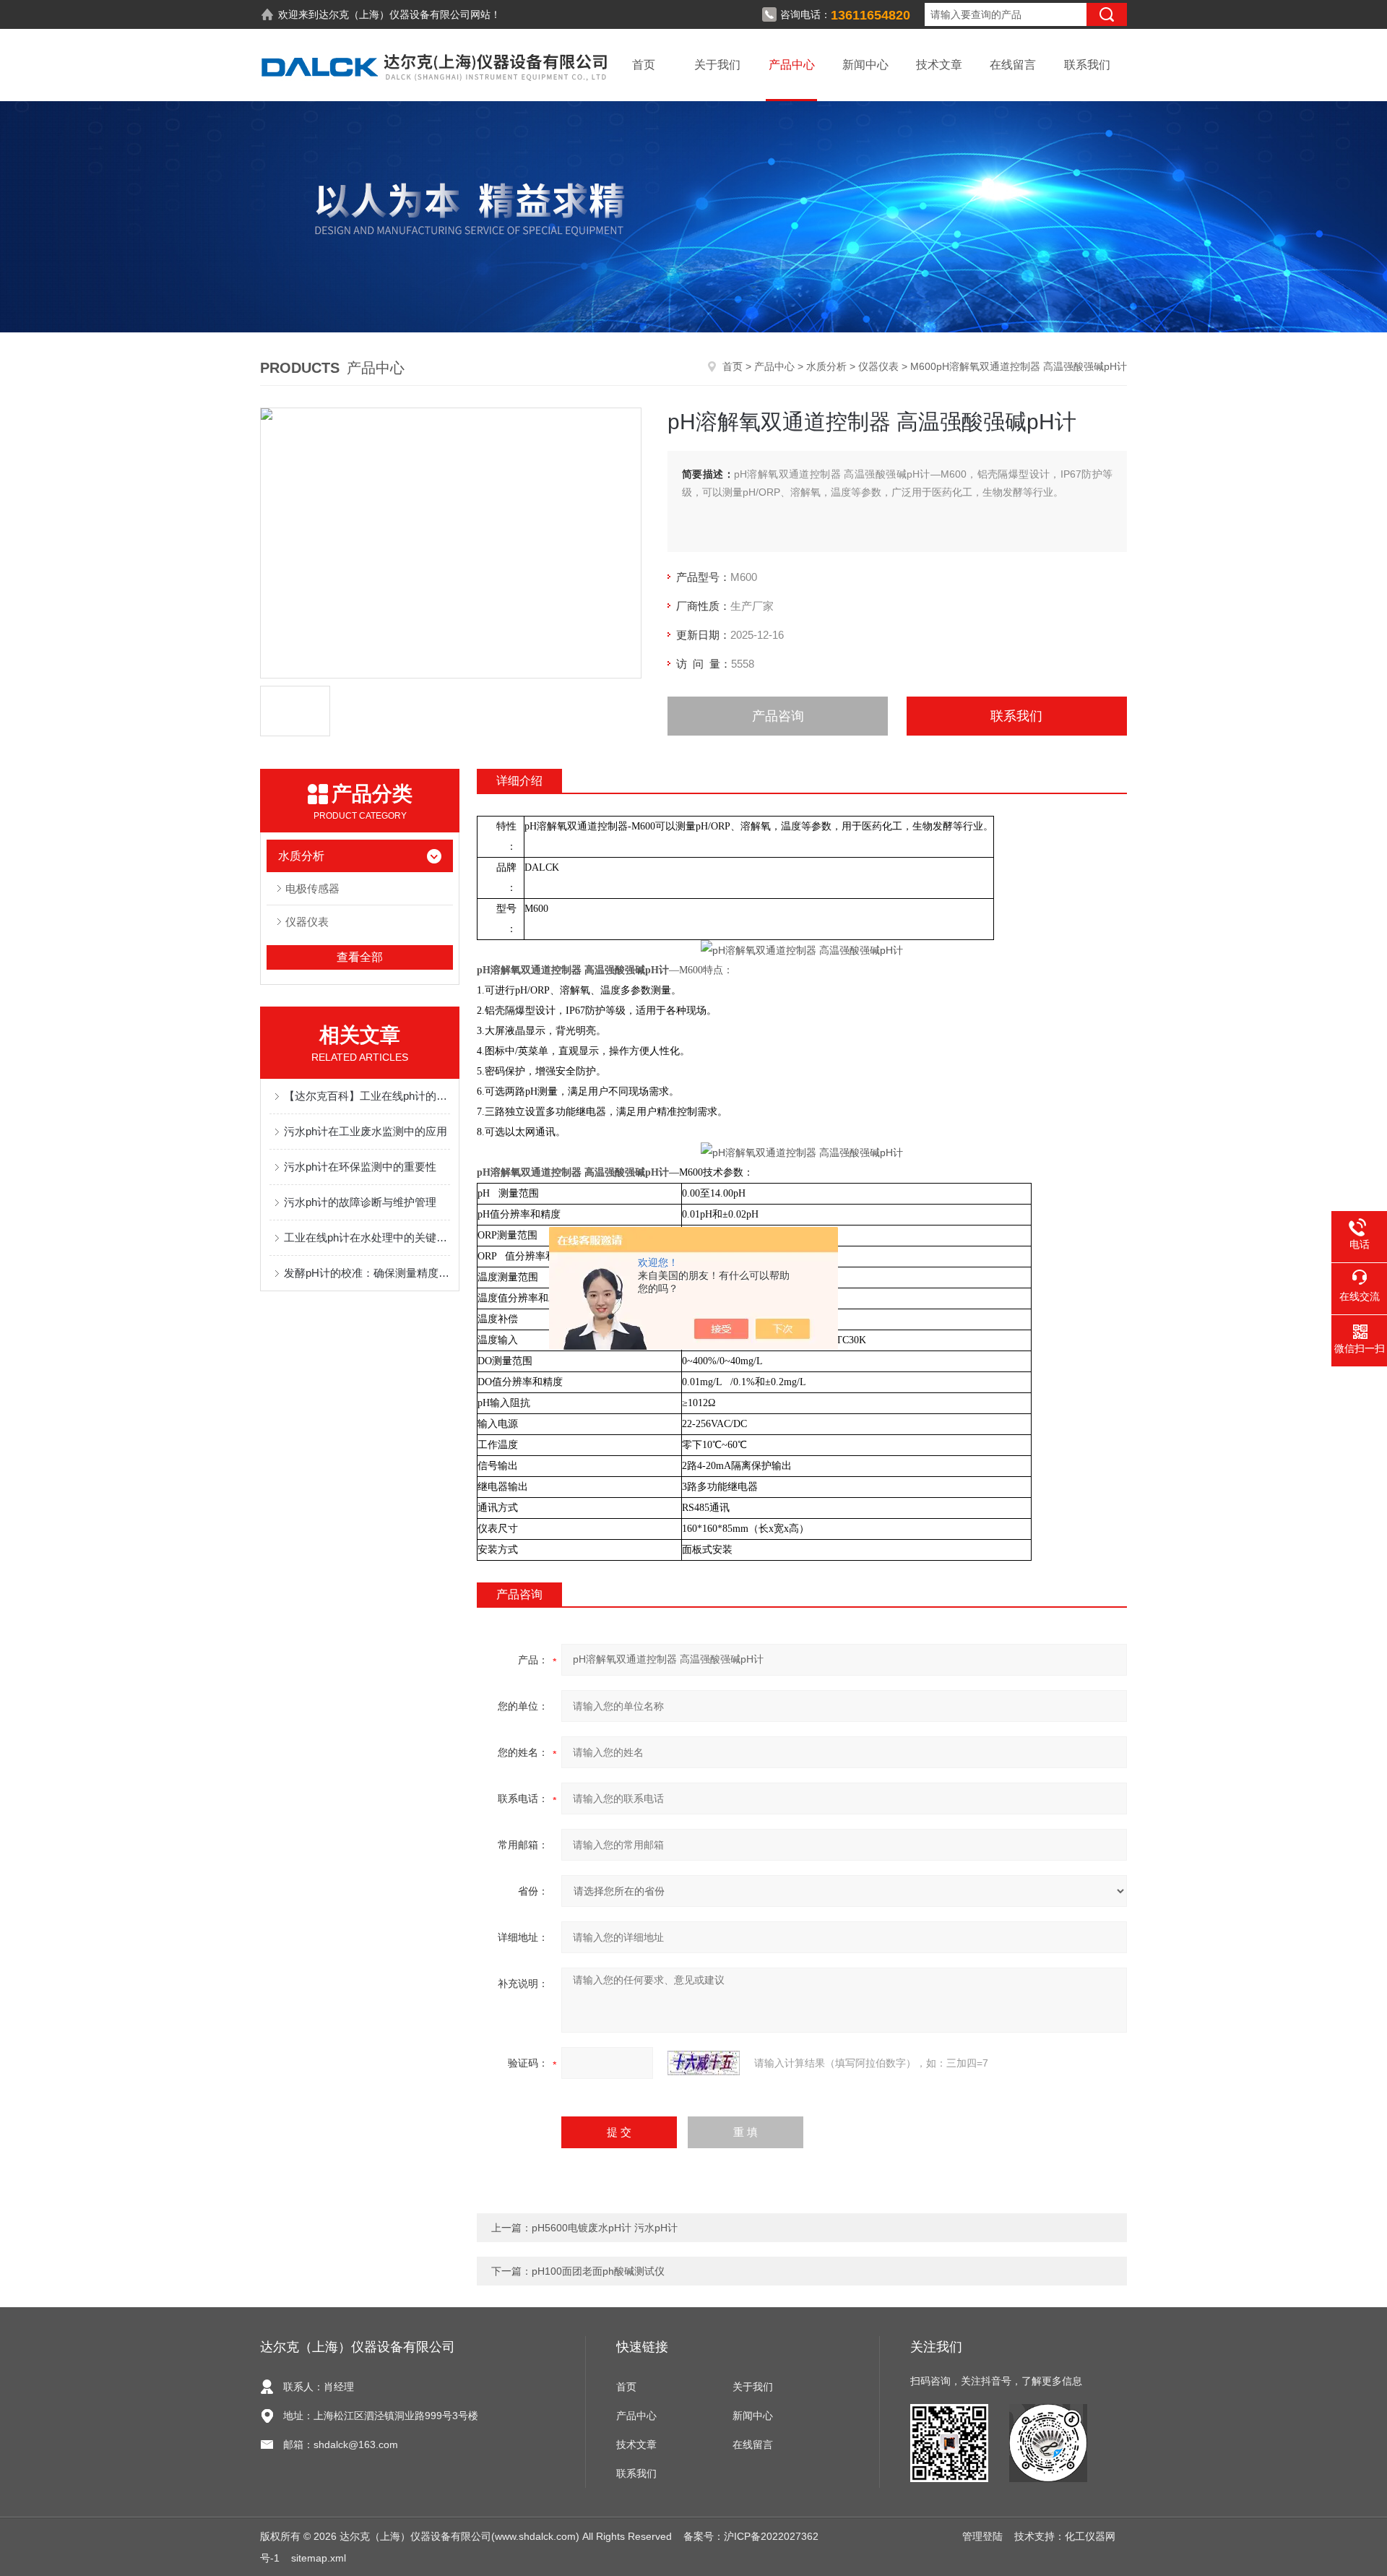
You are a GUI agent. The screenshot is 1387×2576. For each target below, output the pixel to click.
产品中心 (792, 65)
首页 (644, 65)
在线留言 (1013, 65)
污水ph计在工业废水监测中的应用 (366, 1131)
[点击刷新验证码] (704, 2063)
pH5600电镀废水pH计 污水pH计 (605, 2228)
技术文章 (939, 65)
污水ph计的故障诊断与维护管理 (360, 1202)
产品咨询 (778, 716)
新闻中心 (865, 65)
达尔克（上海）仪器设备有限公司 (394, 14)
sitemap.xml (319, 2558)
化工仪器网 (1090, 2536)
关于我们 (717, 65)
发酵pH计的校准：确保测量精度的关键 (367, 1273)
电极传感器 (312, 888)
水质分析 (826, 366)
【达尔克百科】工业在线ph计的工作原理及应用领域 (367, 1096)
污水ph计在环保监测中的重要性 (360, 1167)
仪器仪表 (878, 366)
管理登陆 (982, 2536)
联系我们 (1087, 65)
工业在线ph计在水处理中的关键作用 (367, 1237)
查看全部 (360, 957)
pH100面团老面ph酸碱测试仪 (598, 2271)
